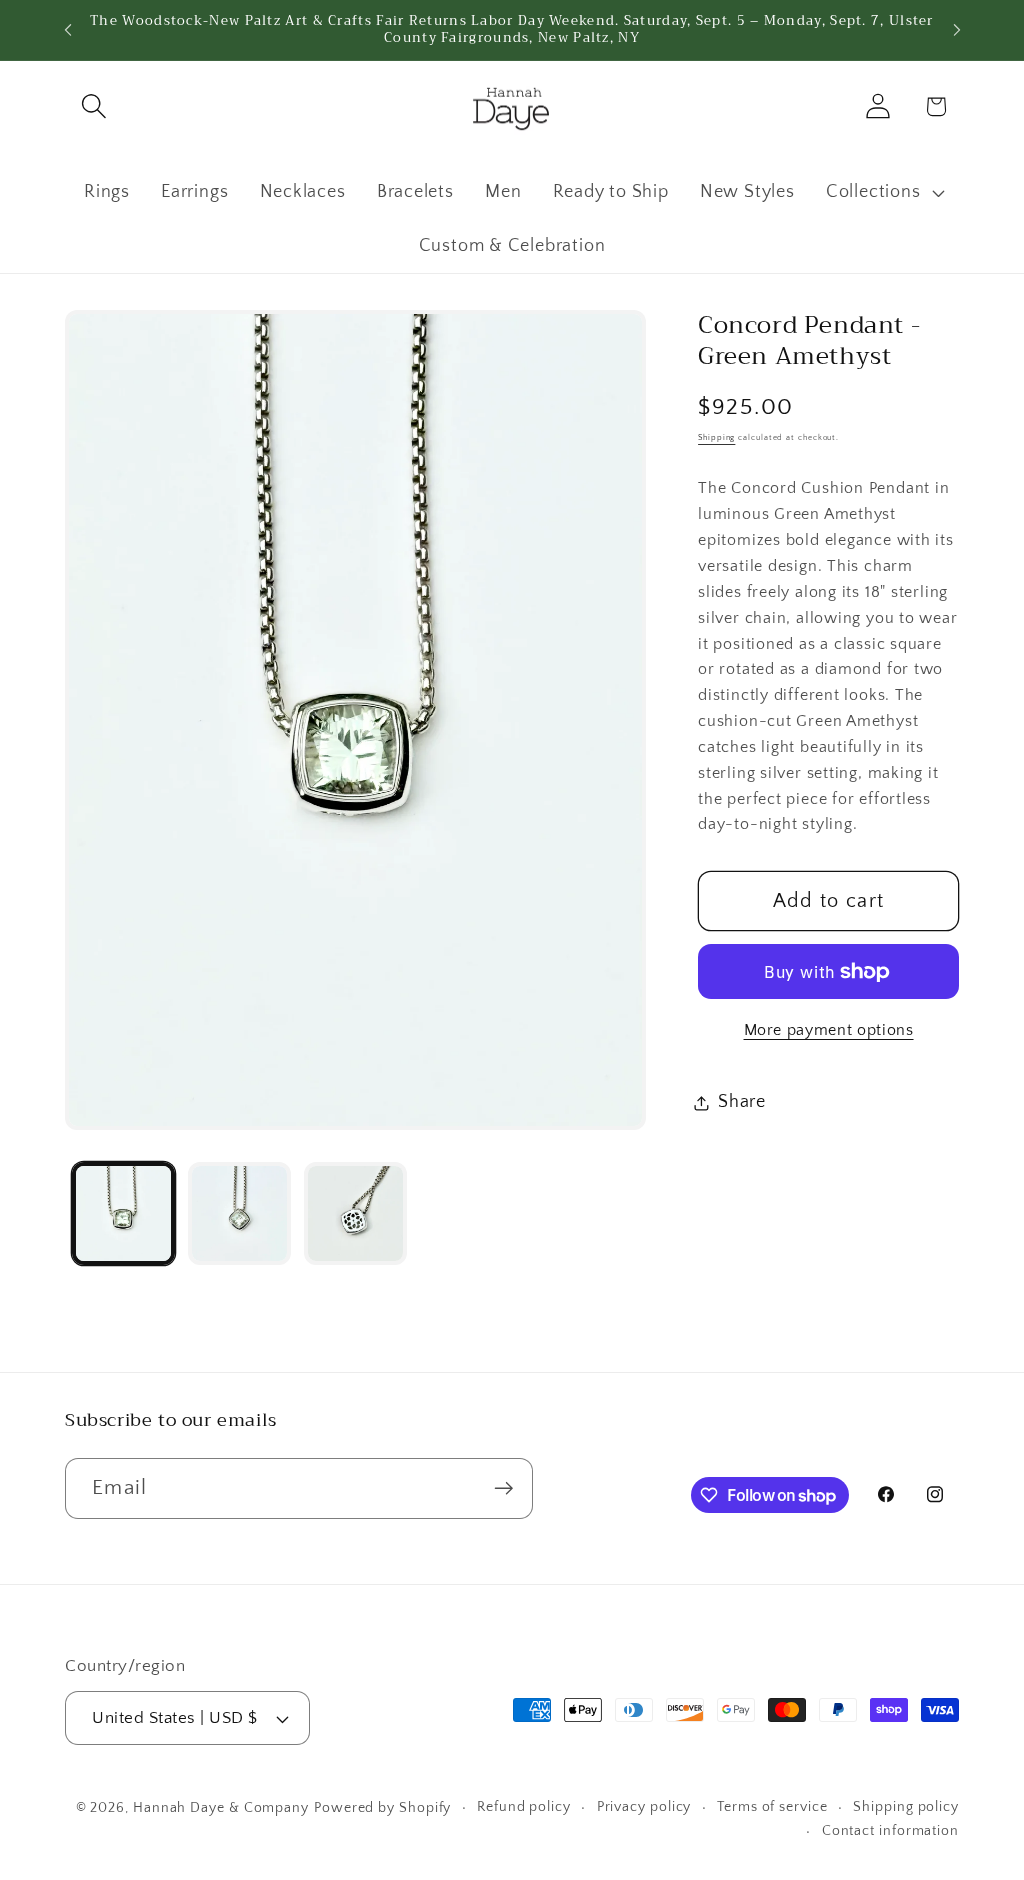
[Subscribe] (503, 1488)
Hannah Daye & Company (221, 1808)
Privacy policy (644, 1807)
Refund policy (524, 1807)
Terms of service (772, 1807)
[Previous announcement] (68, 29)
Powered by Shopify (382, 1808)
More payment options (829, 1030)
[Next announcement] (957, 29)
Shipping (716, 437)
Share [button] (742, 1102)
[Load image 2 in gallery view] (239, 1213)
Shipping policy (906, 1807)
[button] (93, 106)
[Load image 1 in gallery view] (123, 1213)
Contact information (890, 1831)
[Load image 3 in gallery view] (355, 1213)
